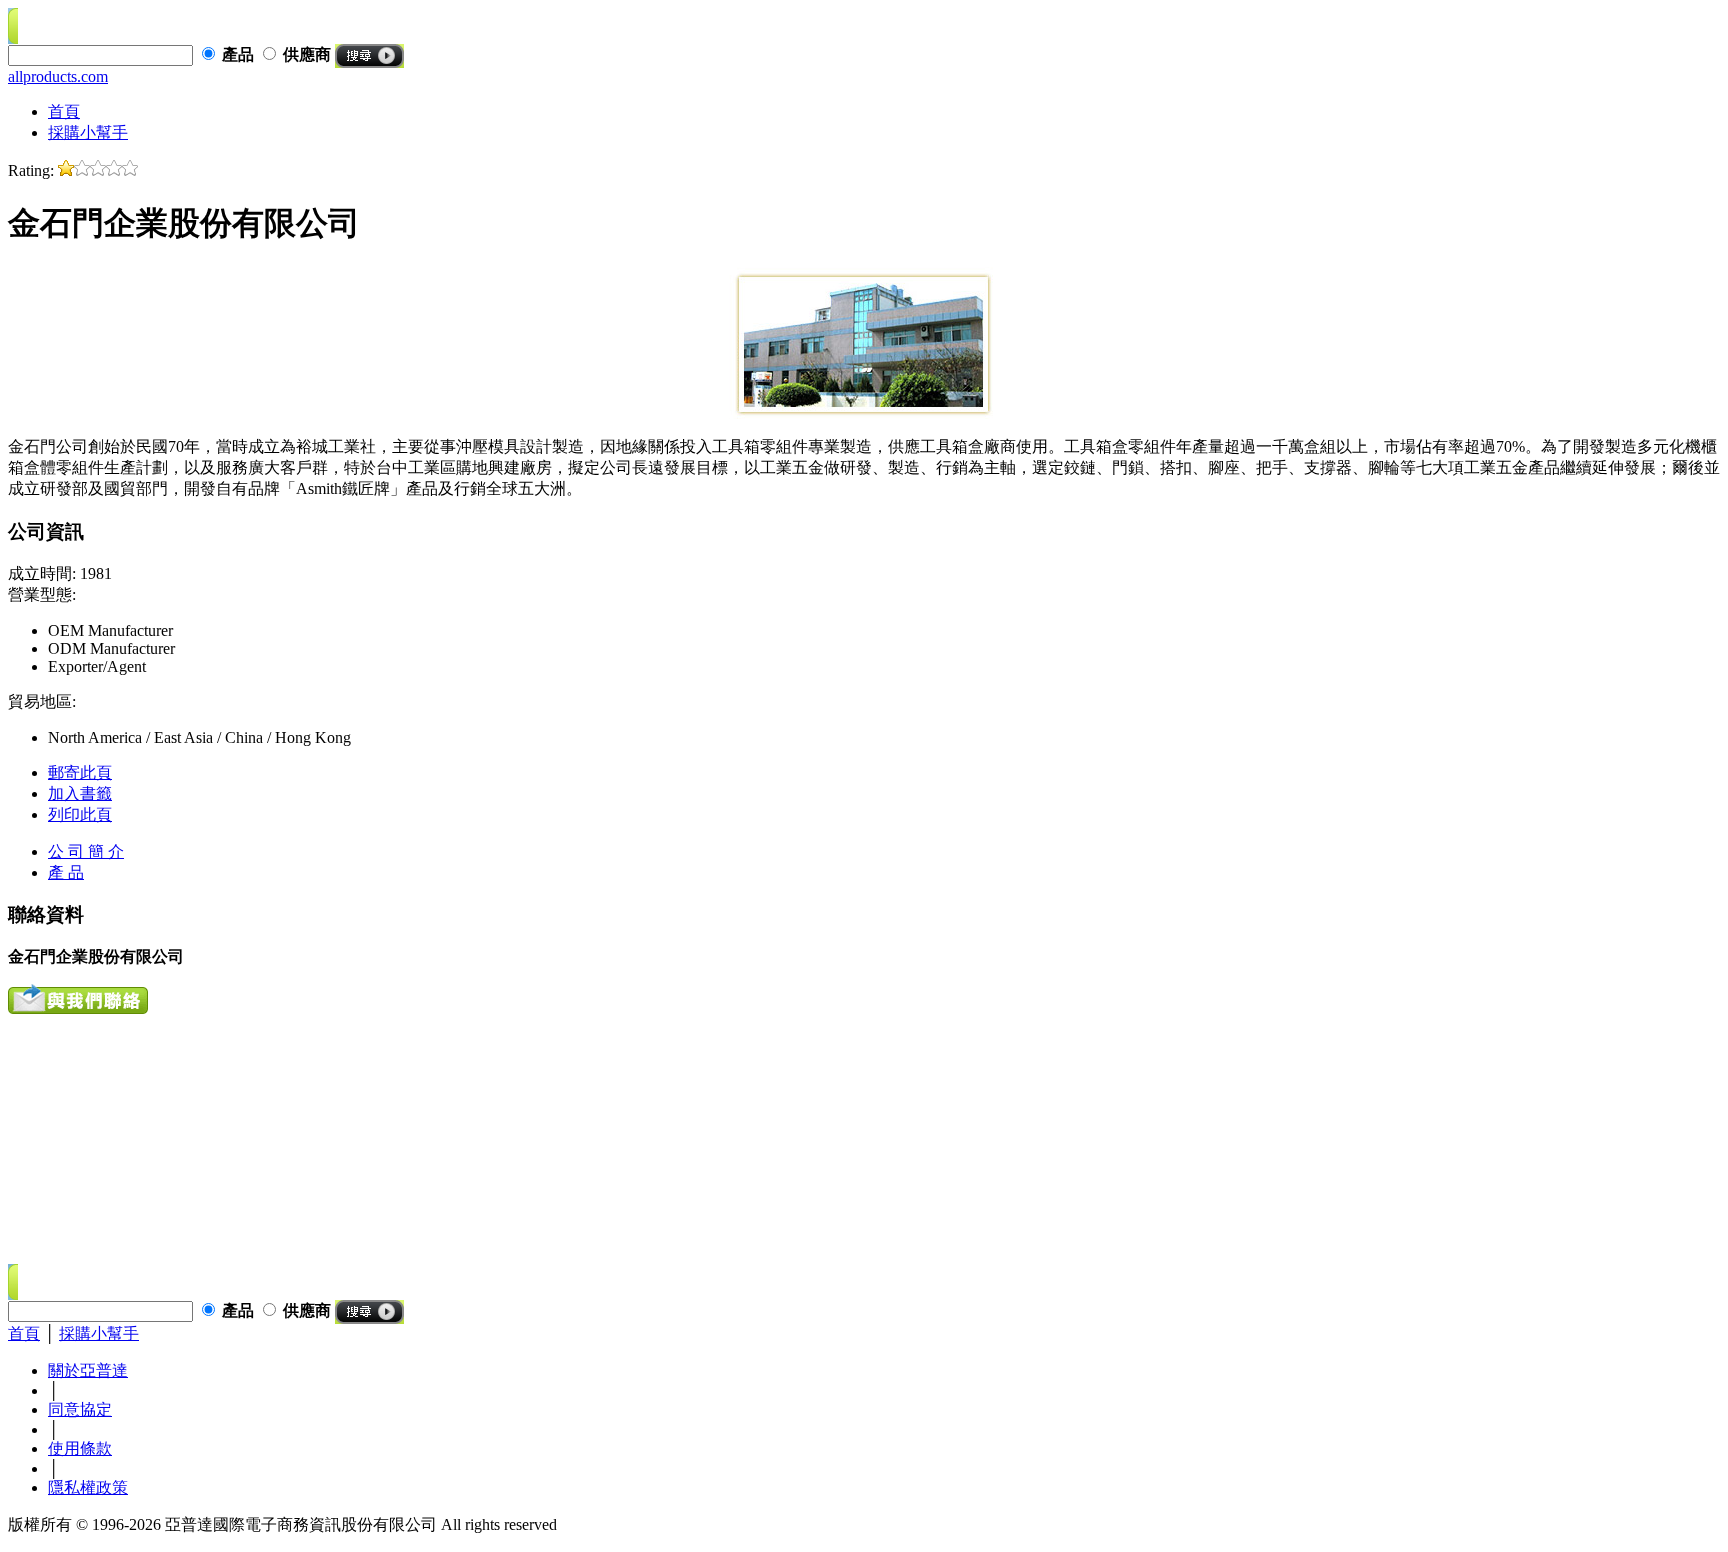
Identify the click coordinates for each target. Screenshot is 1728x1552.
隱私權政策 (88, 1487)
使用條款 (80, 1448)
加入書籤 (80, 793)
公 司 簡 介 (86, 851)
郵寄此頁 (80, 772)
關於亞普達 (88, 1370)
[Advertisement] (133, 1139)
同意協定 (80, 1409)
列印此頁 (80, 814)
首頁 (64, 111)
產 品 (66, 872)
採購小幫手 (88, 132)
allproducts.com (58, 76)
